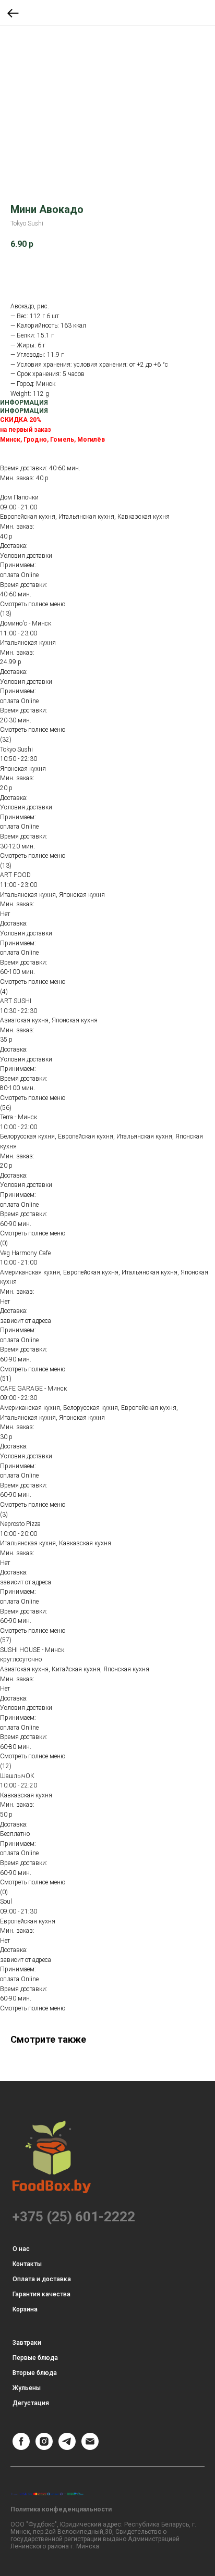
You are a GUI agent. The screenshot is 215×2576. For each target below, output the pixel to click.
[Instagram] (44, 2447)
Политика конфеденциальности (61, 2509)
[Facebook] (21, 2447)
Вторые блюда (35, 2373)
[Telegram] (67, 2447)
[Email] (90, 2447)
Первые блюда (35, 2358)
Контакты (27, 2264)
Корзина (25, 2309)
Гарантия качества (41, 2294)
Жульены (27, 2388)
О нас (21, 2249)
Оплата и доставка (42, 2279)
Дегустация (31, 2403)
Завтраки (27, 2343)
